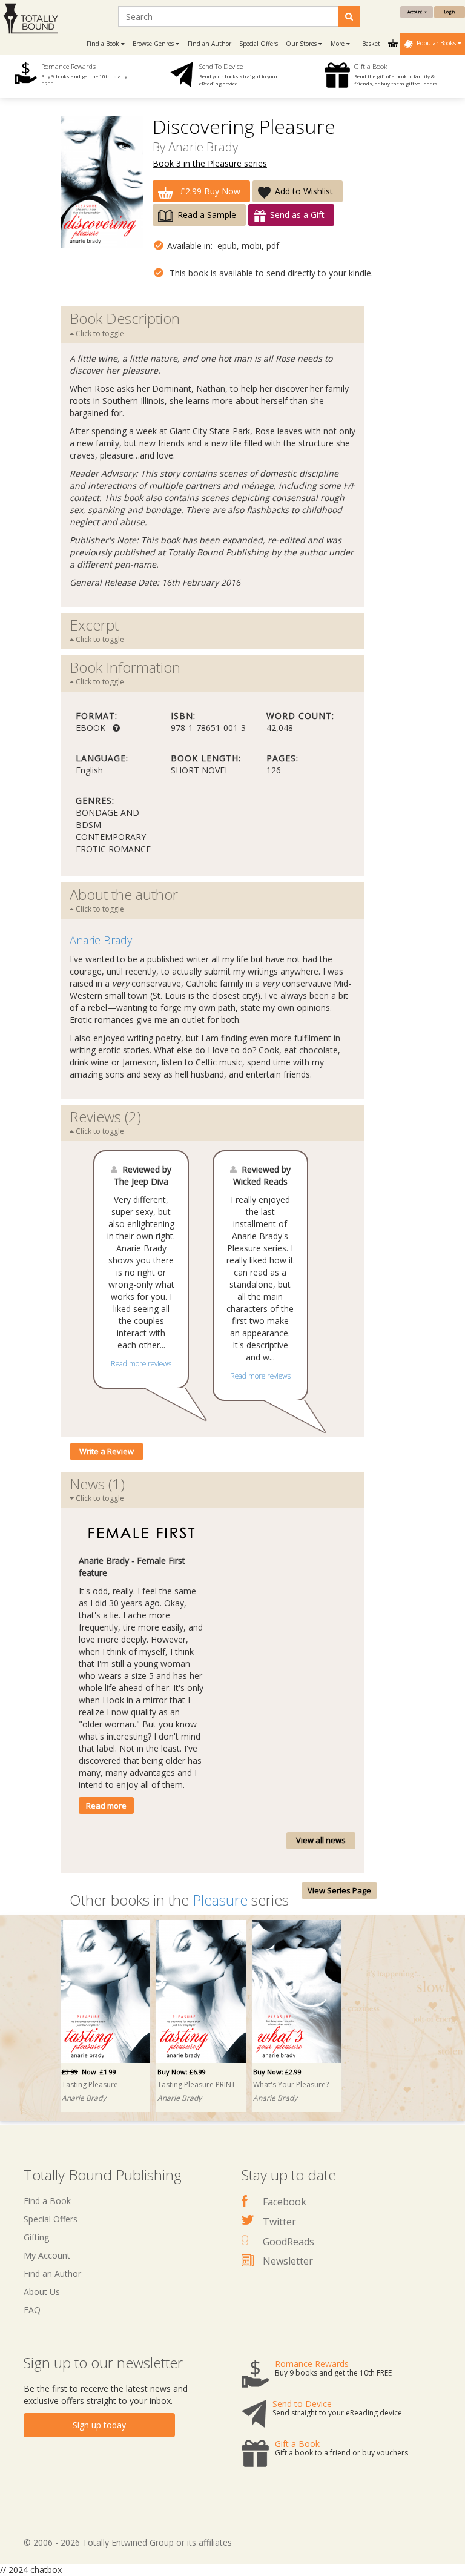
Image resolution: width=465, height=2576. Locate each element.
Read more (106, 1806)
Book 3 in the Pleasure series (210, 163)
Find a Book (47, 2201)
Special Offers (259, 44)
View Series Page (339, 1890)
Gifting (36, 2237)
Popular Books (435, 43)
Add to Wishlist (304, 191)
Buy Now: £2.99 (277, 2072)
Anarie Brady (203, 147)
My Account (47, 2255)
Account (416, 12)
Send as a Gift (297, 215)
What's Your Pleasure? (291, 2084)
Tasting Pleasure (90, 2084)
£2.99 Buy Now (209, 191)
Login (450, 12)
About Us (42, 2292)
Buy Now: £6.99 (182, 2072)
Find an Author (209, 44)
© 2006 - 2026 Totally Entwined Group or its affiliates (128, 2542)
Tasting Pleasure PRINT (196, 2084)
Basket (372, 44)
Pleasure (220, 1900)
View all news (321, 1840)
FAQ (32, 2310)
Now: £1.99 (89, 2072)
